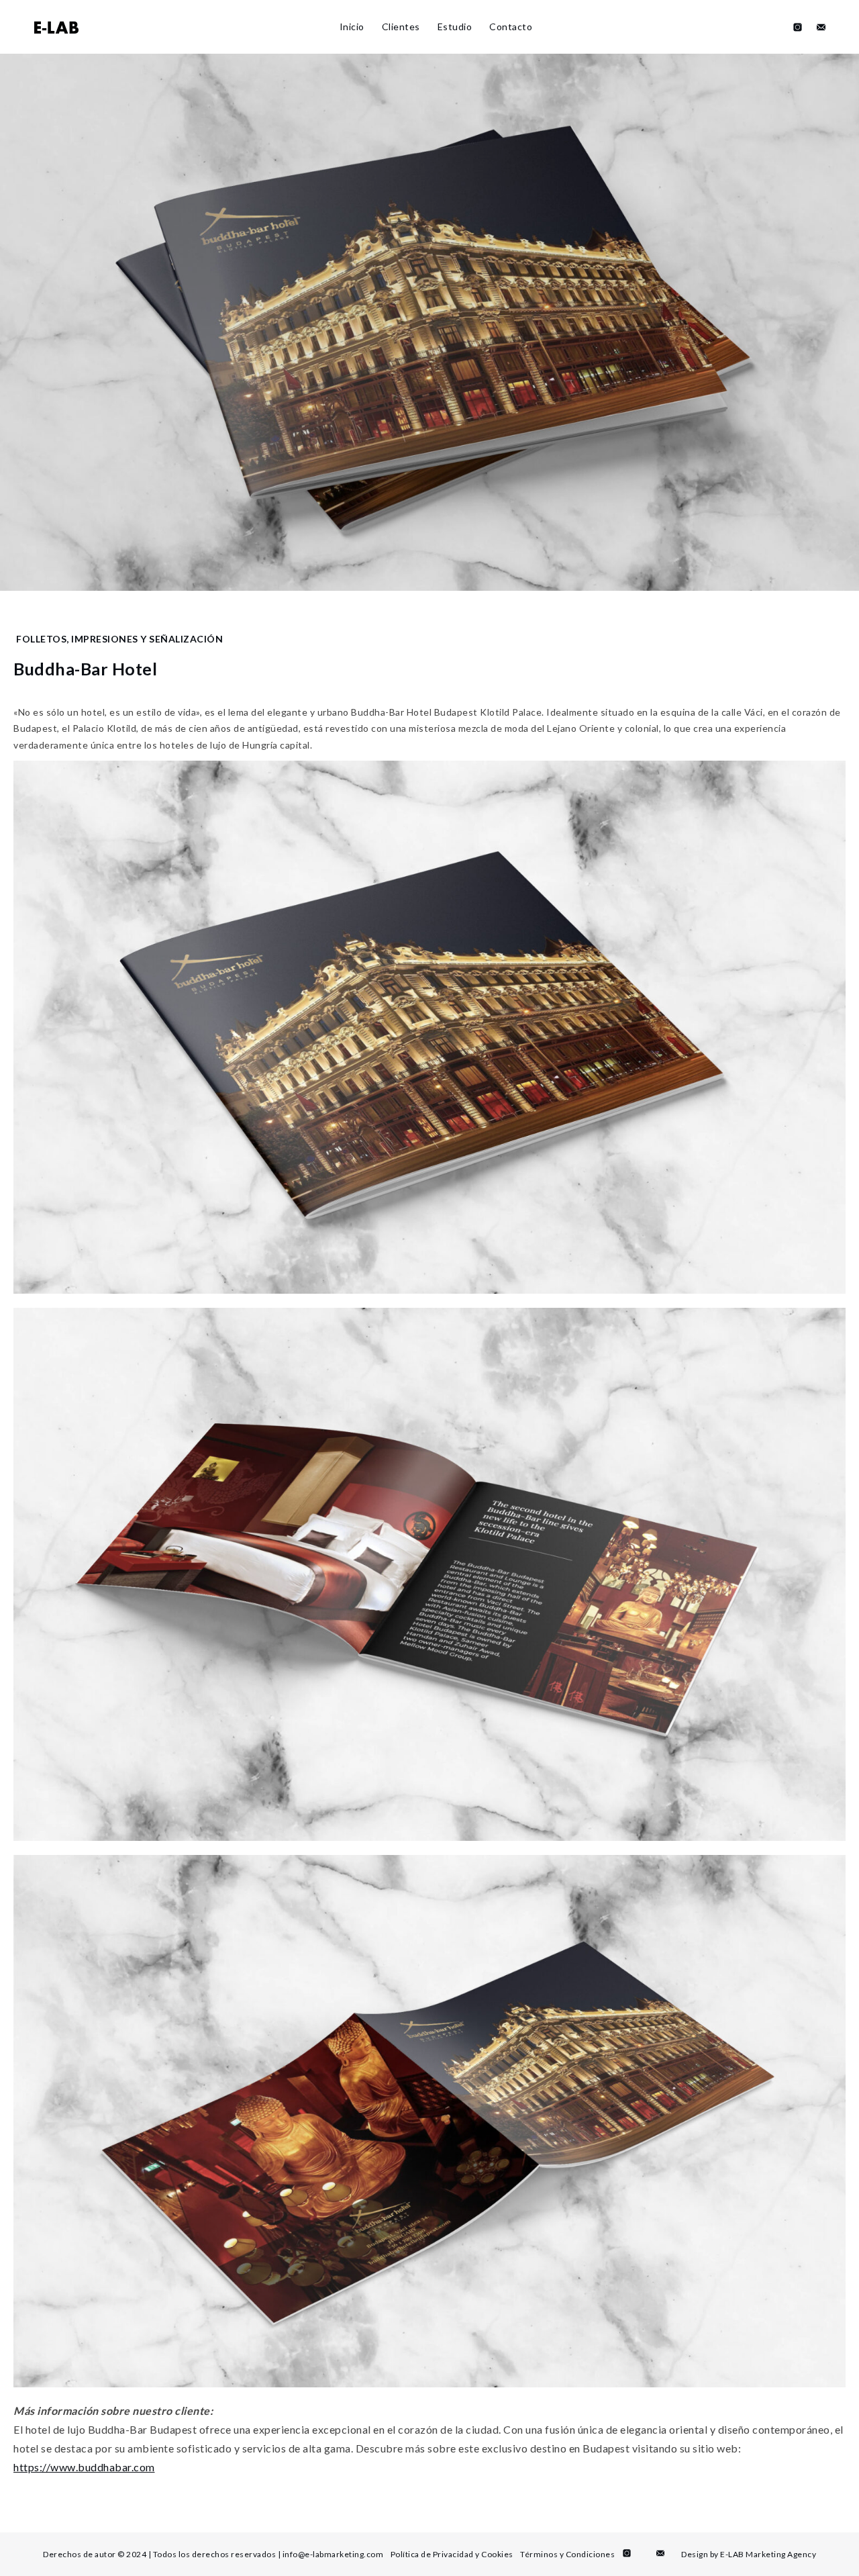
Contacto (511, 27)
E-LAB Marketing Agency (768, 2554)
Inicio (352, 27)
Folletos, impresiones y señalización (119, 639)
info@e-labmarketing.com (333, 2554)
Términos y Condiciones (567, 2554)
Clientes (401, 27)
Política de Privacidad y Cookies (452, 2554)
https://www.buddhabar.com (84, 2467)
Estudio (455, 27)
